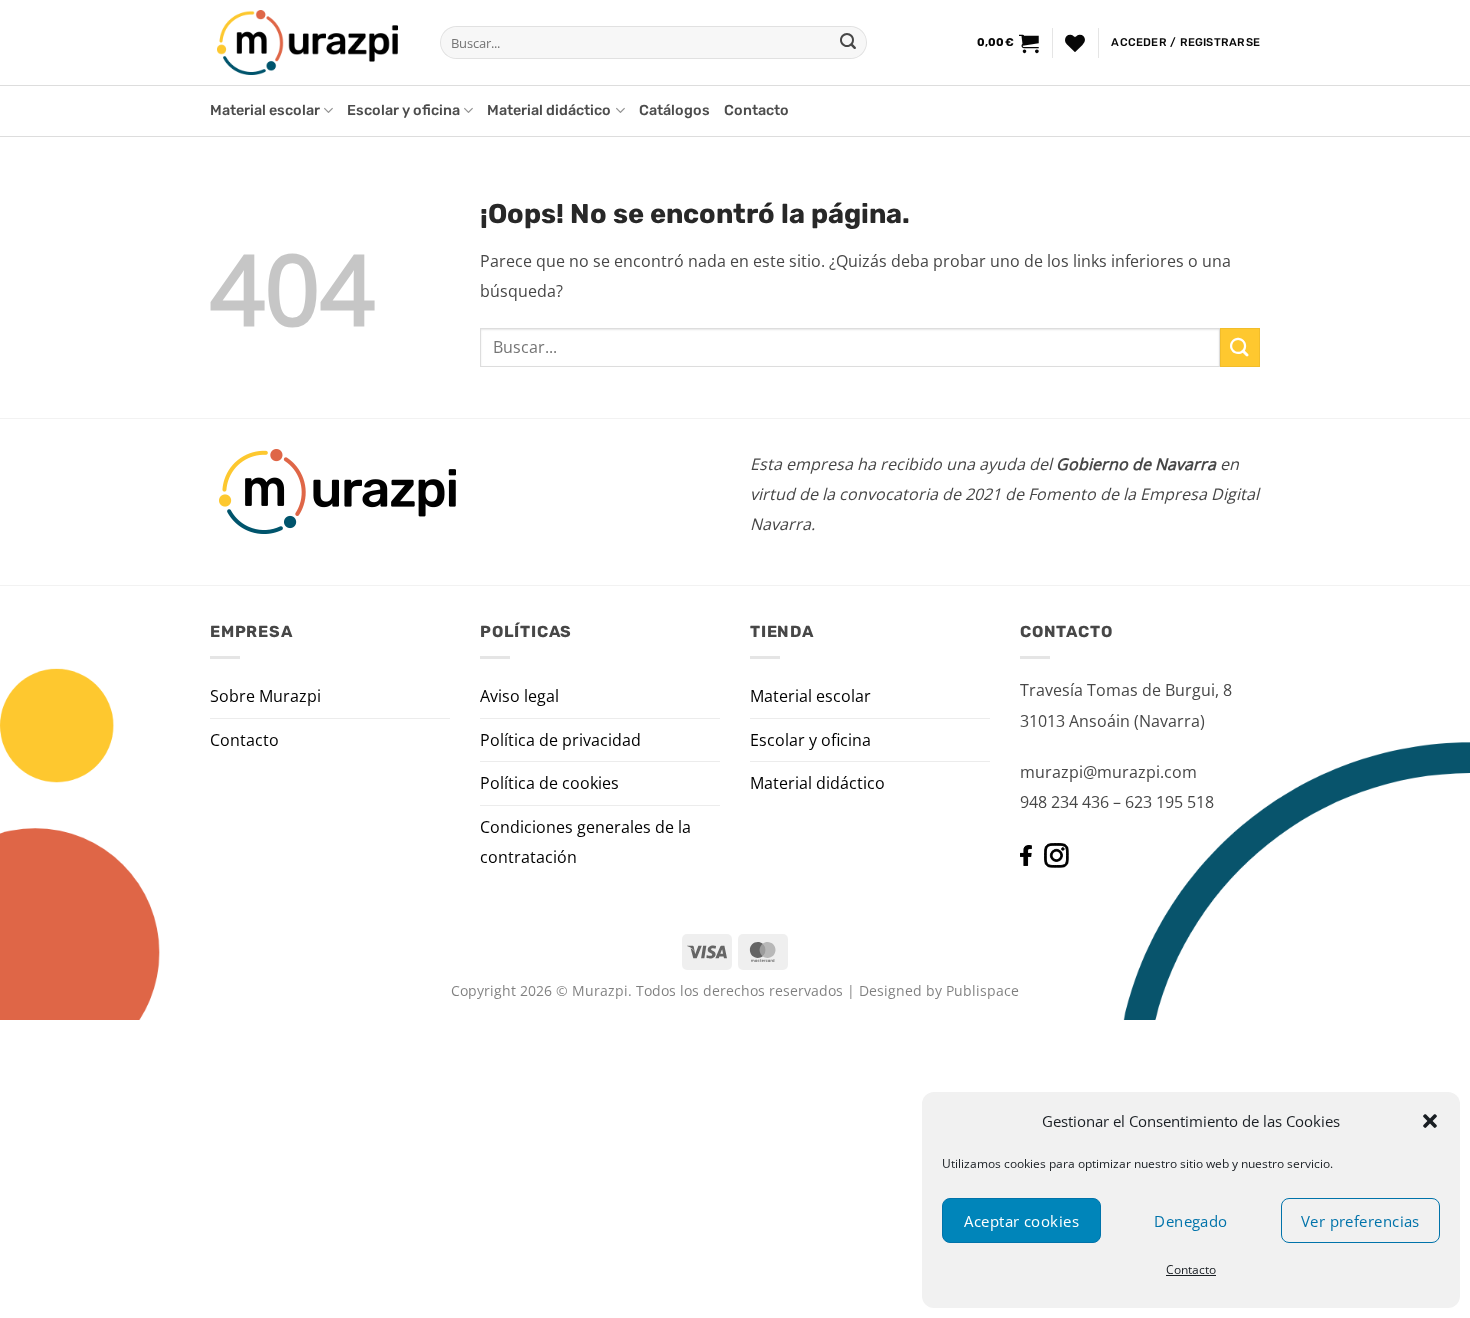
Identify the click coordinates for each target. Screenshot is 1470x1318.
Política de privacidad (560, 740)
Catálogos (674, 110)
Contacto (1191, 1269)
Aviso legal (519, 696)
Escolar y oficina (403, 110)
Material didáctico (549, 110)
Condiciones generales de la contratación (585, 842)
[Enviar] (848, 43)
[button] (1430, 1121)
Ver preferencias (1360, 1221)
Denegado (1191, 1221)
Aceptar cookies (1021, 1221)
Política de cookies (549, 783)
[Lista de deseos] (1075, 43)
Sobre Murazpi (265, 696)
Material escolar (265, 110)
